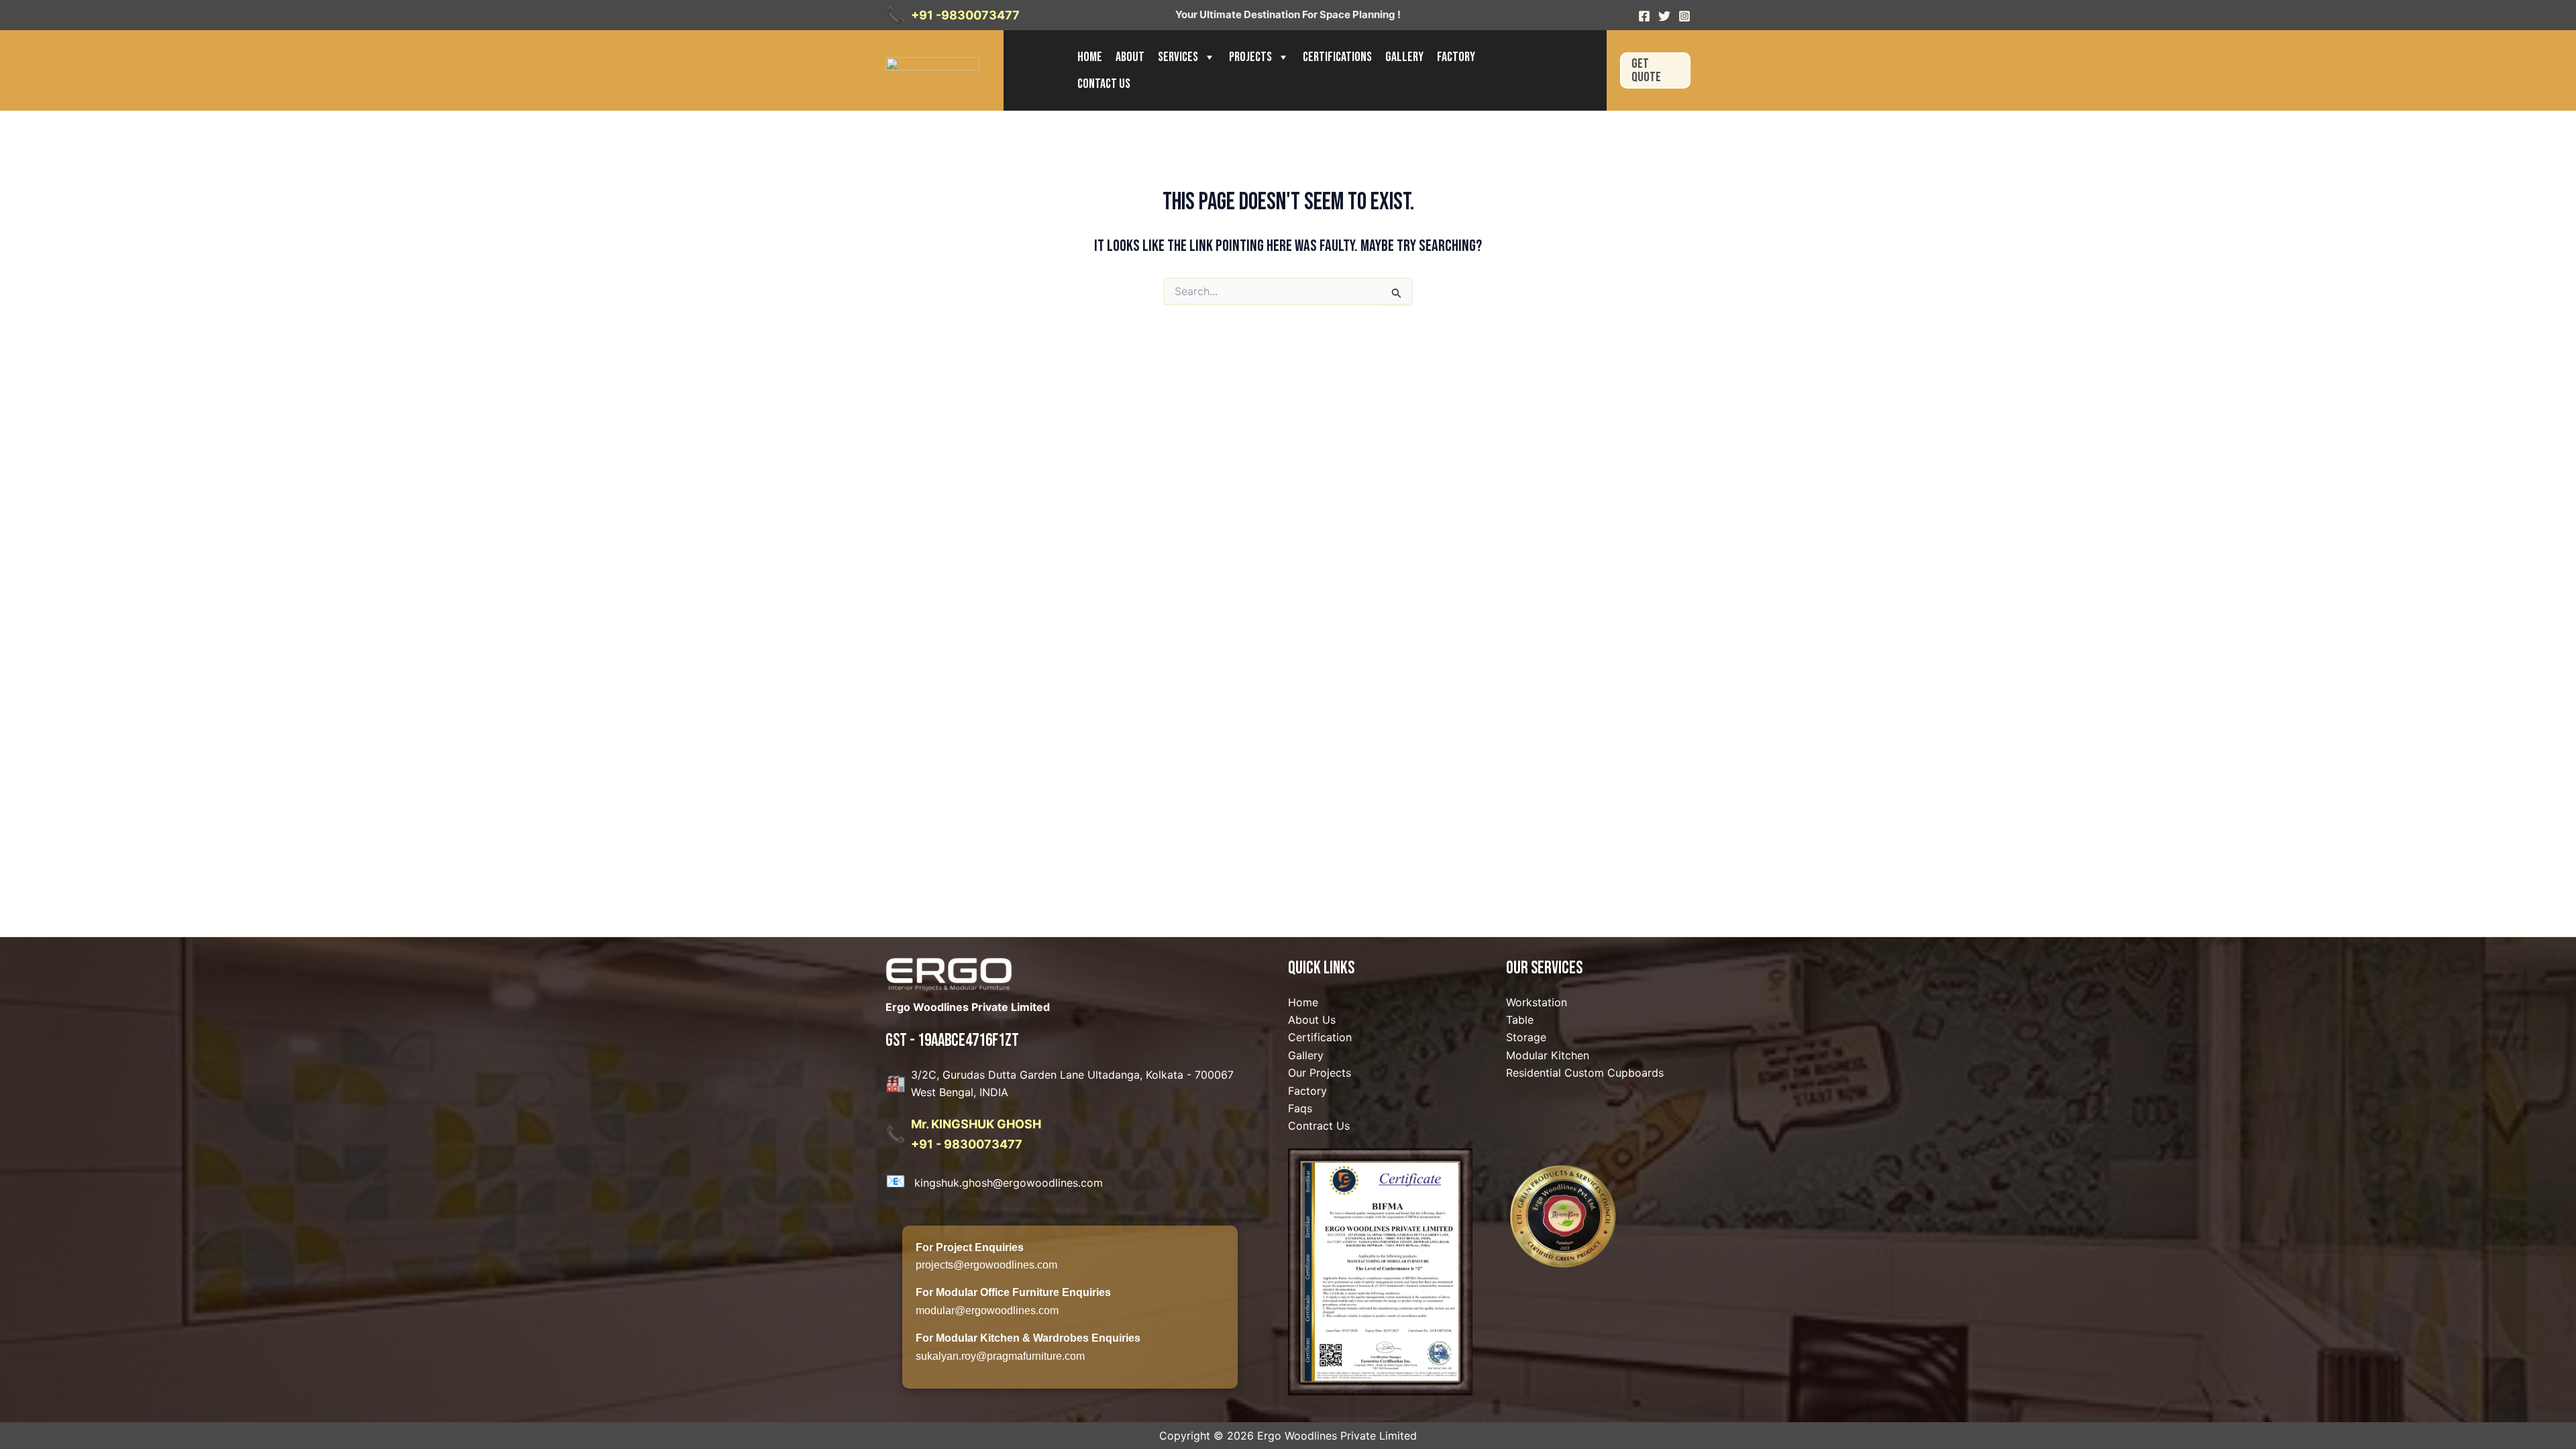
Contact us (1104, 84)
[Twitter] (1664, 16)
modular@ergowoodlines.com (987, 1310)
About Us (1312, 1020)
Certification (1320, 1037)
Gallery (1404, 57)
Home (1090, 57)
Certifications (1337, 57)
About (1130, 57)
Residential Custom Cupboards (1585, 1073)
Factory (1456, 57)
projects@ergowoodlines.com (986, 1265)
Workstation (1537, 1002)
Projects (1250, 57)
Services (1178, 57)
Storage (1526, 1037)
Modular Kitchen (1548, 1055)
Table (1520, 1020)
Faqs (1300, 1108)
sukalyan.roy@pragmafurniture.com (1000, 1356)
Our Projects (1320, 1073)
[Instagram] (1684, 16)
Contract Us (1319, 1126)
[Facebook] (1644, 16)
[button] (1655, 70)
